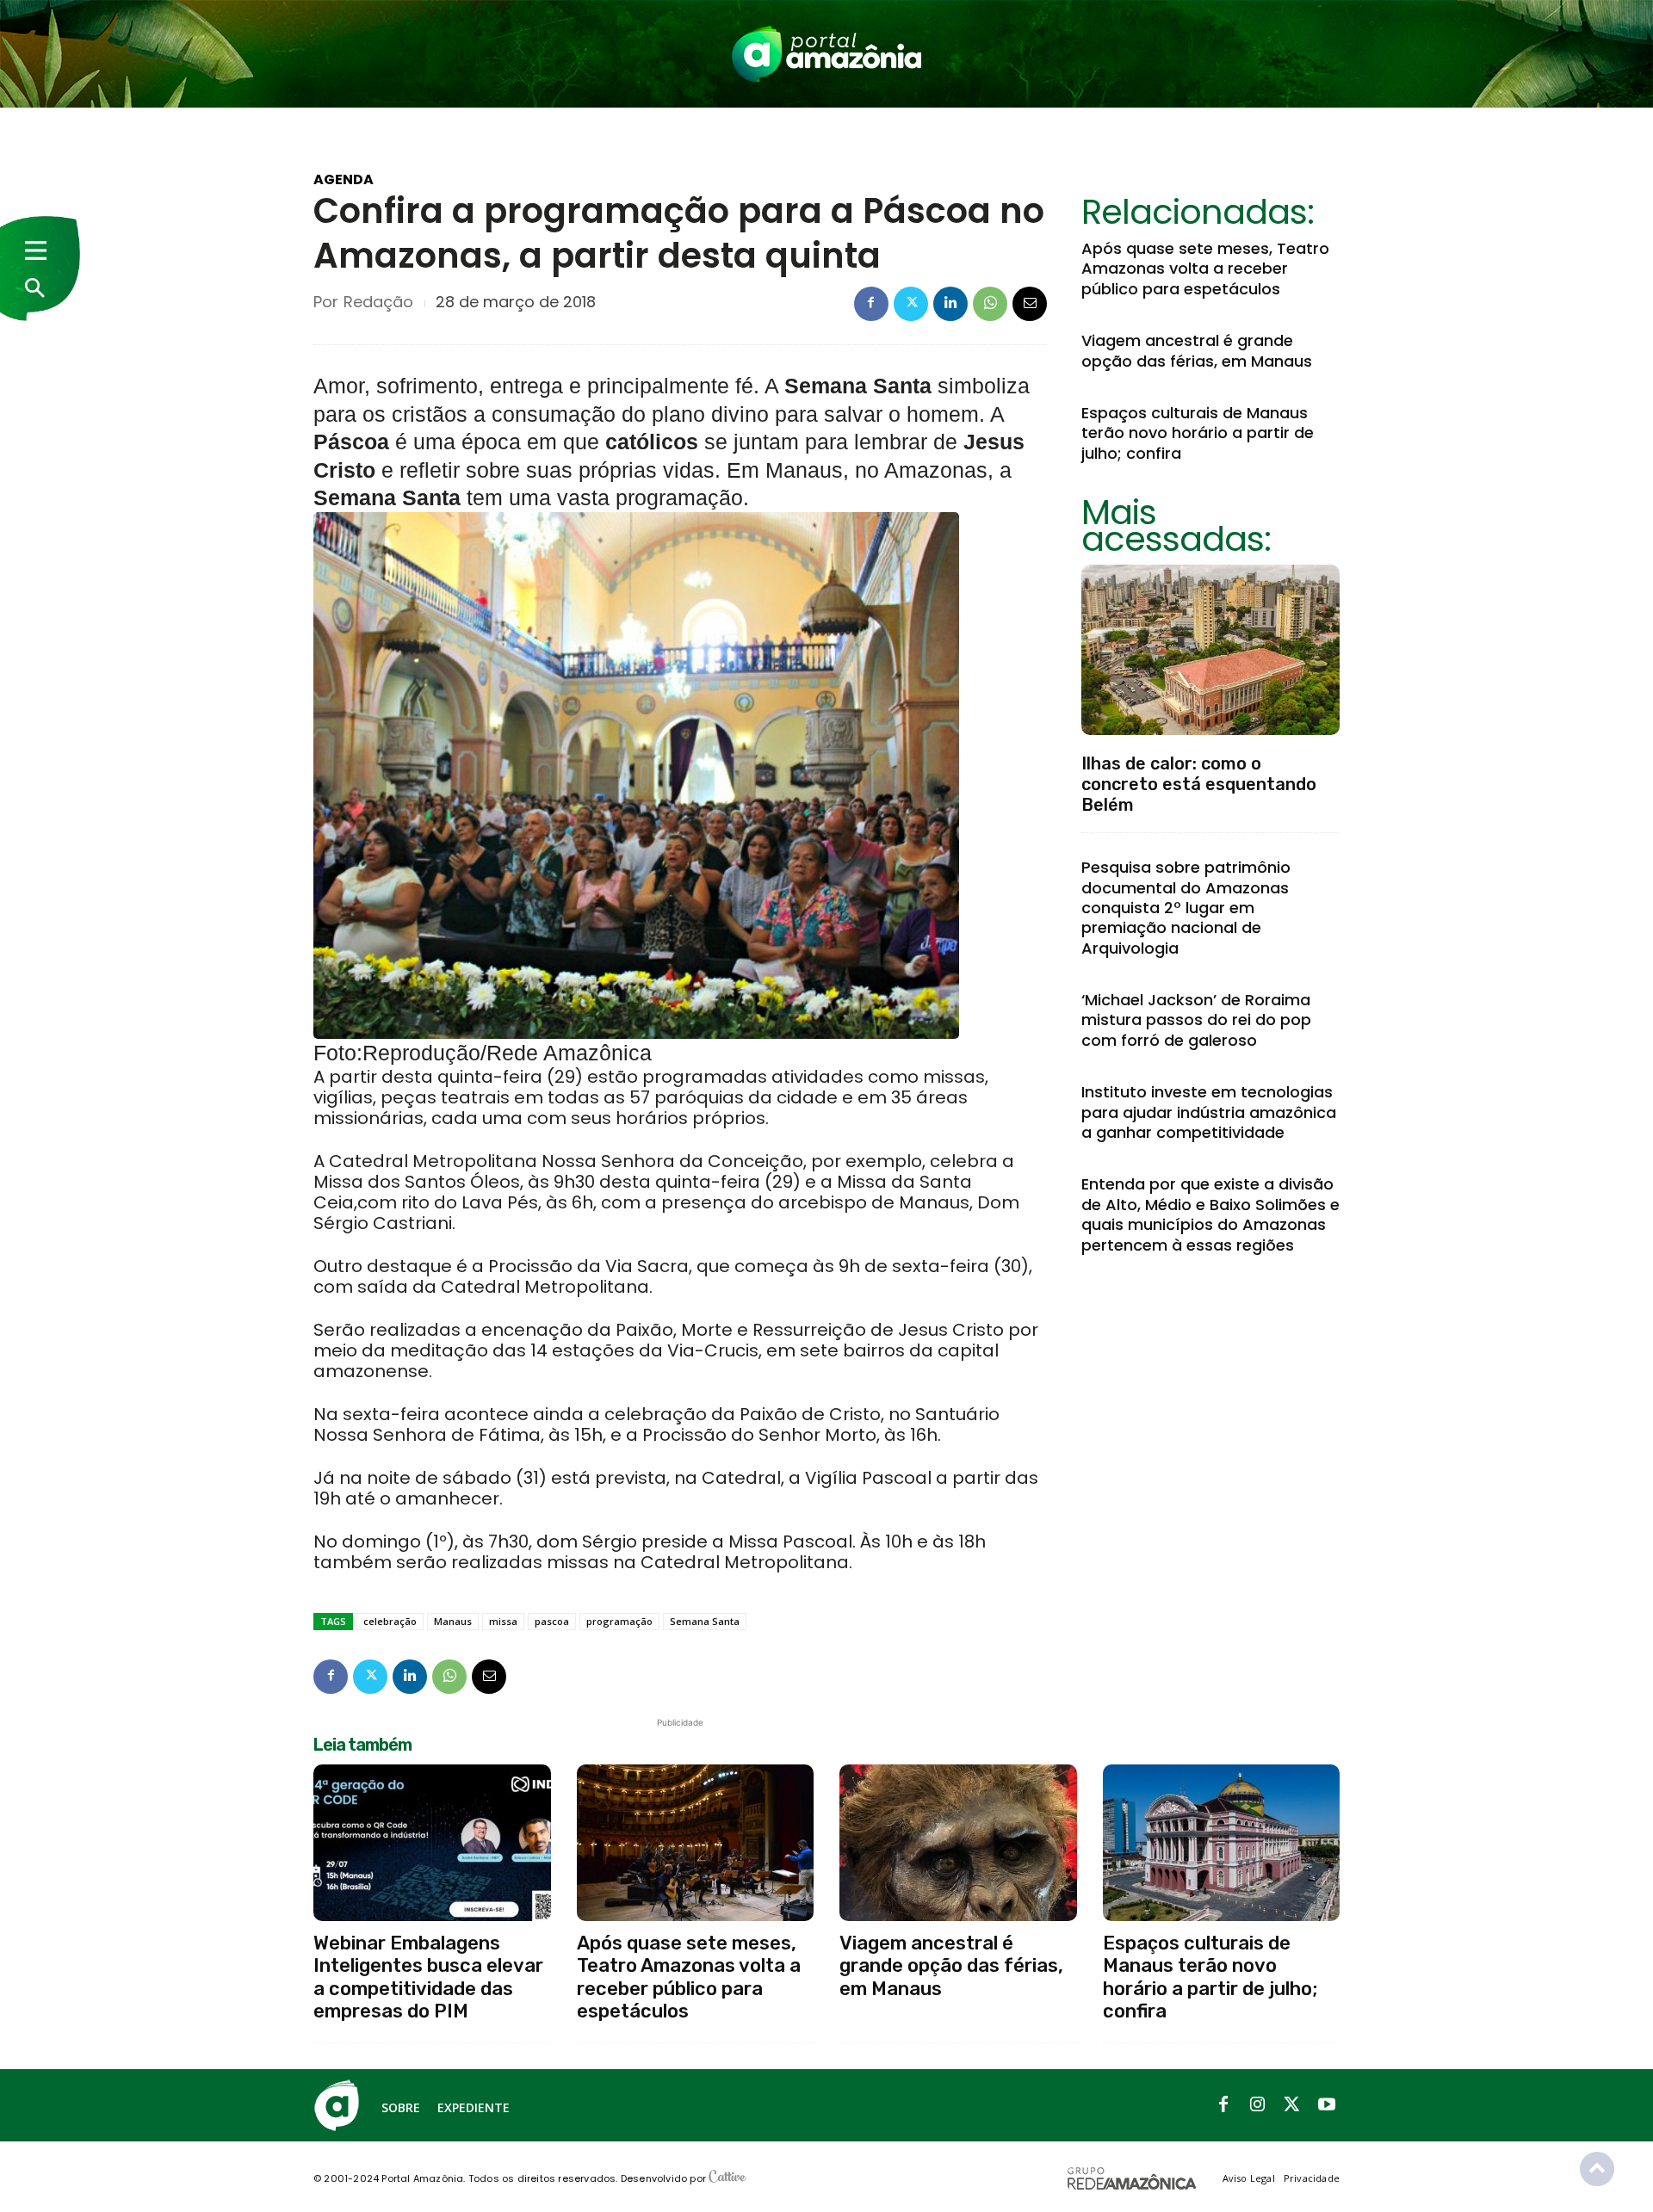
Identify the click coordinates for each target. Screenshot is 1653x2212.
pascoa (552, 1621)
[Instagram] (1258, 2105)
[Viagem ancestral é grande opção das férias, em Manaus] (958, 1843)
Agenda (344, 180)
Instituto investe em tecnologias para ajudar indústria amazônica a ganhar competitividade (1209, 1112)
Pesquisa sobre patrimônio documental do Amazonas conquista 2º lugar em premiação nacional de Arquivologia (1186, 908)
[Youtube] (1327, 2105)
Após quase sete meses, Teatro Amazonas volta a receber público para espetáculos (1205, 269)
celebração (390, 1621)
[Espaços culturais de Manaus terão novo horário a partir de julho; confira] (1222, 1843)
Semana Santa (705, 1621)
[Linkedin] (950, 304)
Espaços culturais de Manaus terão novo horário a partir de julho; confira (1198, 433)
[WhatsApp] (990, 304)
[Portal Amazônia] (826, 54)
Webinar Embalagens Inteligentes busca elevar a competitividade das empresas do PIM (428, 1977)
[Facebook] (871, 304)
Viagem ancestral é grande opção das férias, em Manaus (1197, 350)
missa (503, 1621)
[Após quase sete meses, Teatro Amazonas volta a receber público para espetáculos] (696, 1843)
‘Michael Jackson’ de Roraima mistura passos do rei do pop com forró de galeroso (1196, 1020)
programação (619, 1621)
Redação (378, 302)
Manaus (453, 1621)
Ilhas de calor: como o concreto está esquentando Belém (1199, 784)
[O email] (1030, 304)
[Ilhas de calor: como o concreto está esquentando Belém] (1210, 650)
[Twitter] (911, 304)
